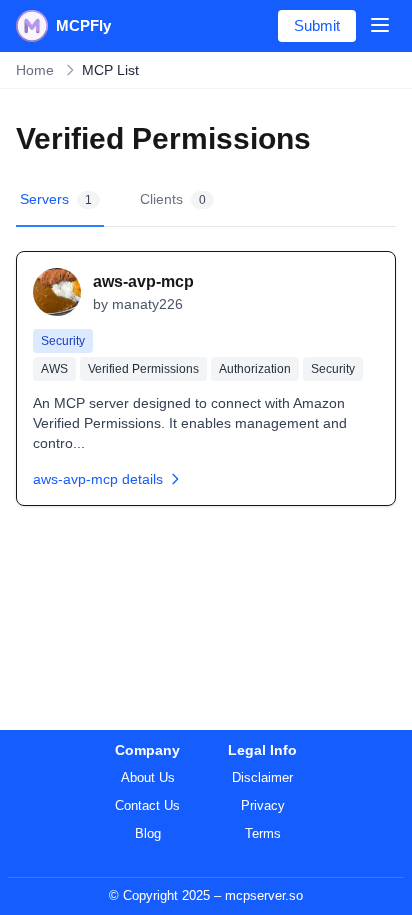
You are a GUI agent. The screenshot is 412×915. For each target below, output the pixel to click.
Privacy (263, 805)
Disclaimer (262, 777)
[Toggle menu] (380, 25)
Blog (148, 833)
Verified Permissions (143, 369)
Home (35, 70)
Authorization (255, 369)
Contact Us (147, 805)
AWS (54, 369)
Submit (317, 25)
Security (63, 341)
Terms (263, 833)
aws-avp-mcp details (98, 479)
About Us (148, 777)
